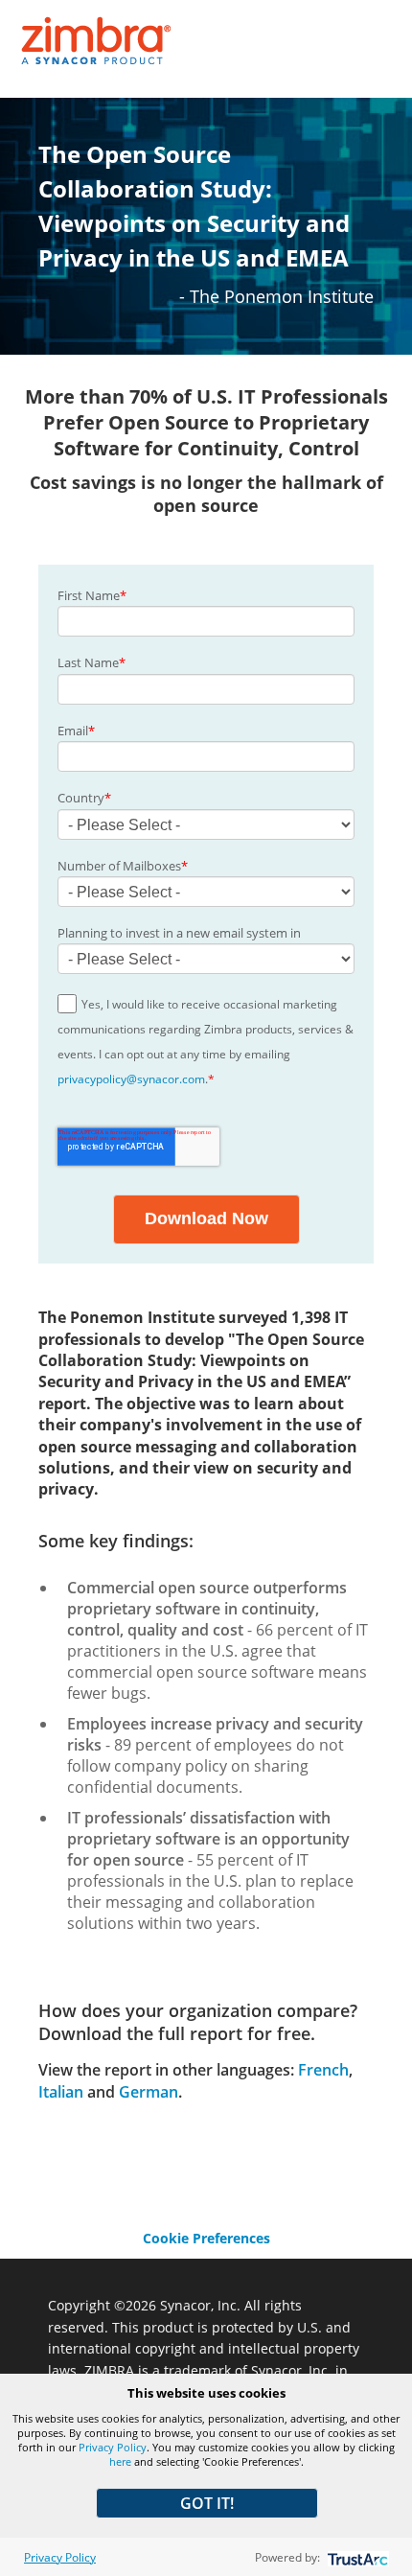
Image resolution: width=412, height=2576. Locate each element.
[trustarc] (356, 2557)
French (323, 2070)
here (120, 2461)
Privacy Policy (113, 2447)
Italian (61, 2092)
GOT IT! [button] (207, 2503)
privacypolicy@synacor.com (131, 1079)
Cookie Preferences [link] (206, 2238)
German (149, 2092)
